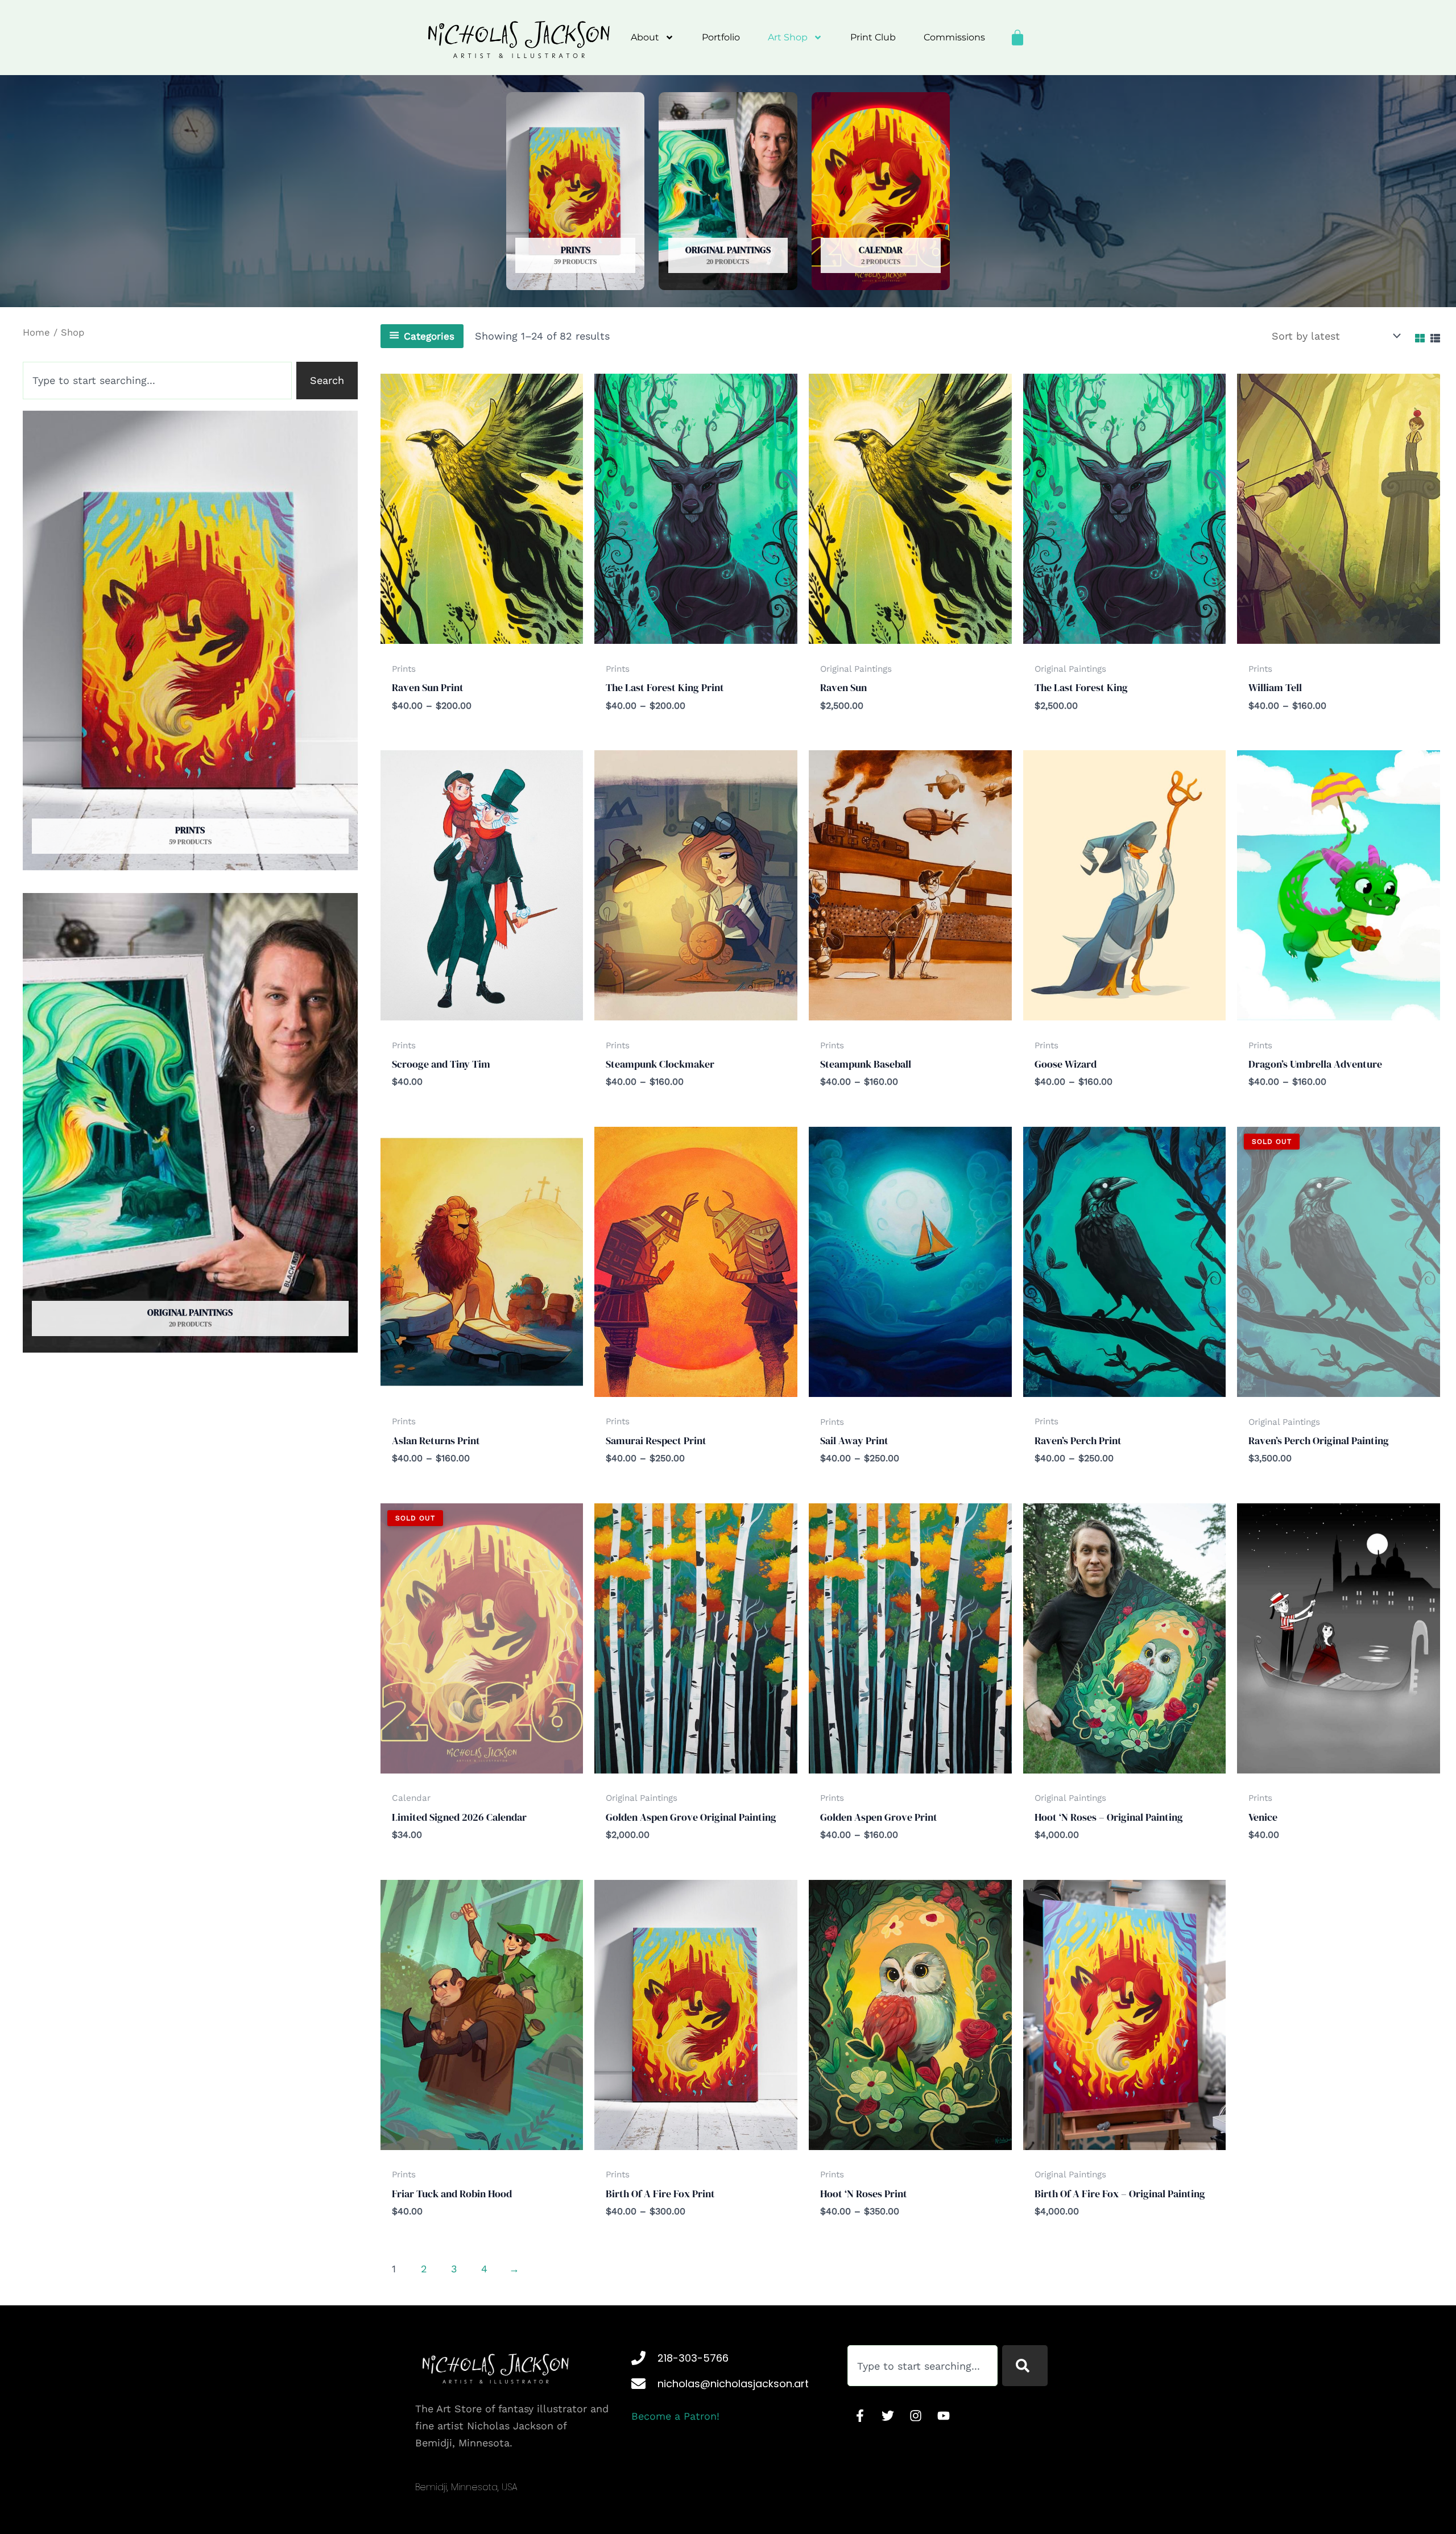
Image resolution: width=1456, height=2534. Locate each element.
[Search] (1025, 2366)
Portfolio (721, 37)
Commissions (954, 37)
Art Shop (788, 37)
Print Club (873, 37)
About (645, 37)
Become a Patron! (675, 2416)
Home (36, 332)
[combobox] (157, 381)
